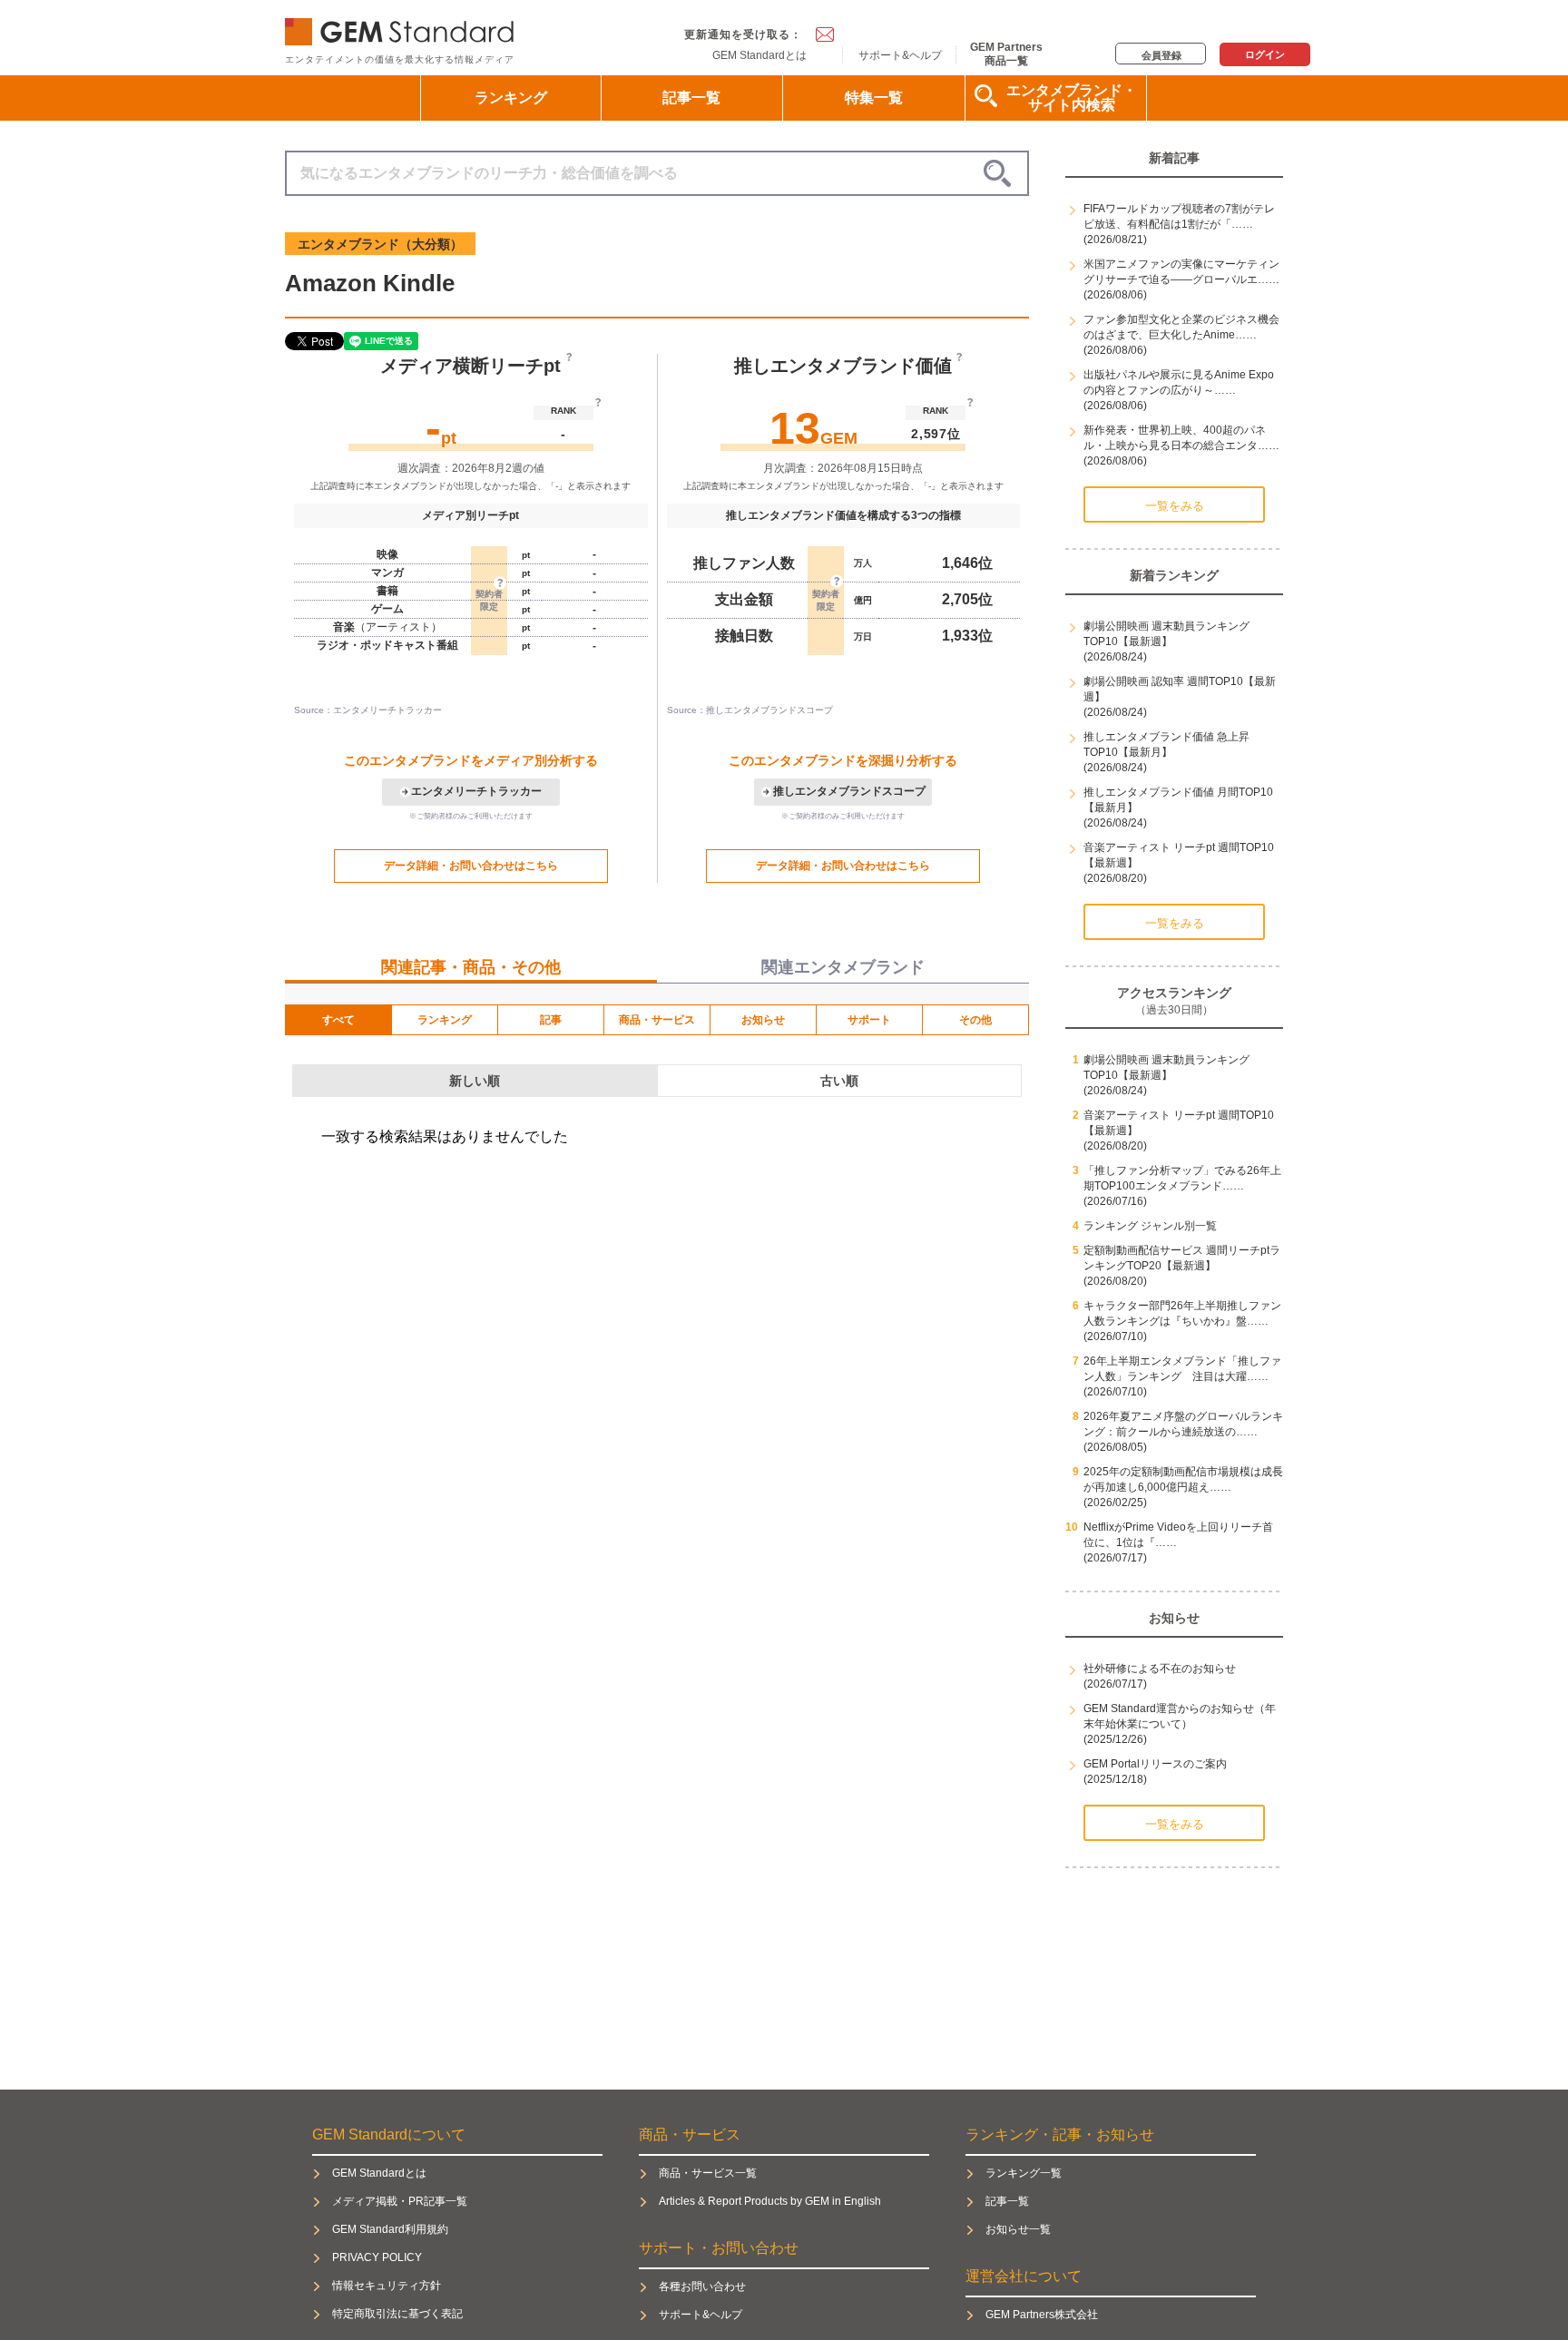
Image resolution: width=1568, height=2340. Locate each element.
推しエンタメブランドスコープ (849, 791)
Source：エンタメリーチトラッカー (368, 710)
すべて (338, 1020)
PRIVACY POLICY (377, 2257)
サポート (869, 1020)
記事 (551, 1020)
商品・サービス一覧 (708, 2173)
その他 (975, 1020)
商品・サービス (657, 1020)
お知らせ (763, 1020)
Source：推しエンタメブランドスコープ (750, 710)
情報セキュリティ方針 (387, 2286)
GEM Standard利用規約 (390, 2229)
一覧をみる (1175, 506)
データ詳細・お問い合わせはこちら (471, 866)
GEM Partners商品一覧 (1006, 54)
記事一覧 (691, 98)
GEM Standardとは (759, 55)
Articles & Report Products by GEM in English (770, 2201)
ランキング (511, 98)
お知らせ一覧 (1018, 2229)
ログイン (1265, 54)
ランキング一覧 (1024, 2173)
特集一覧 (874, 98)
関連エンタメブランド (843, 967)
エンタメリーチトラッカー (476, 791)
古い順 (839, 1081)
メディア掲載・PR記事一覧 (400, 2201)
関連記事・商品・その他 (471, 967)
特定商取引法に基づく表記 (397, 2314)
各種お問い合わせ (702, 2286)
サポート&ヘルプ (900, 55)
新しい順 (475, 1081)
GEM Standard (403, 28)
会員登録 (1161, 55)
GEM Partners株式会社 (1042, 2315)
